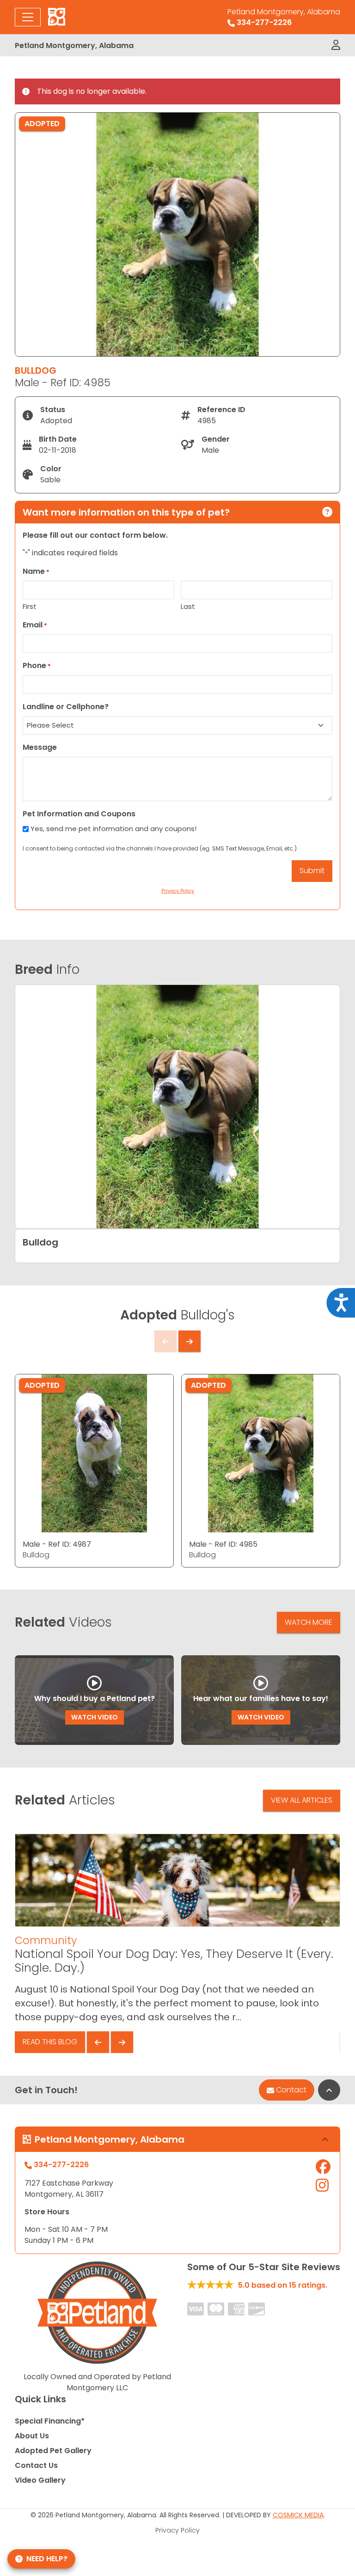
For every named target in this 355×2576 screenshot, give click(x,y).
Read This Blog (50, 2042)
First (30, 606)
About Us (32, 2436)
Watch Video (95, 1717)
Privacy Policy (177, 2530)
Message (40, 747)
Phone (37, 665)
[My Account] (336, 45)
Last (188, 606)
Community (46, 1940)
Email (35, 625)
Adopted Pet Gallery (53, 2451)
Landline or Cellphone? (66, 707)
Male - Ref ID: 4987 (57, 1544)
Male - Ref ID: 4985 (223, 1544)
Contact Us (36, 2465)
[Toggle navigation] (28, 17)
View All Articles (302, 1800)
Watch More (309, 1622)
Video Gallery (40, 2480)
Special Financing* (50, 2421)
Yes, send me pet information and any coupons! (113, 829)
